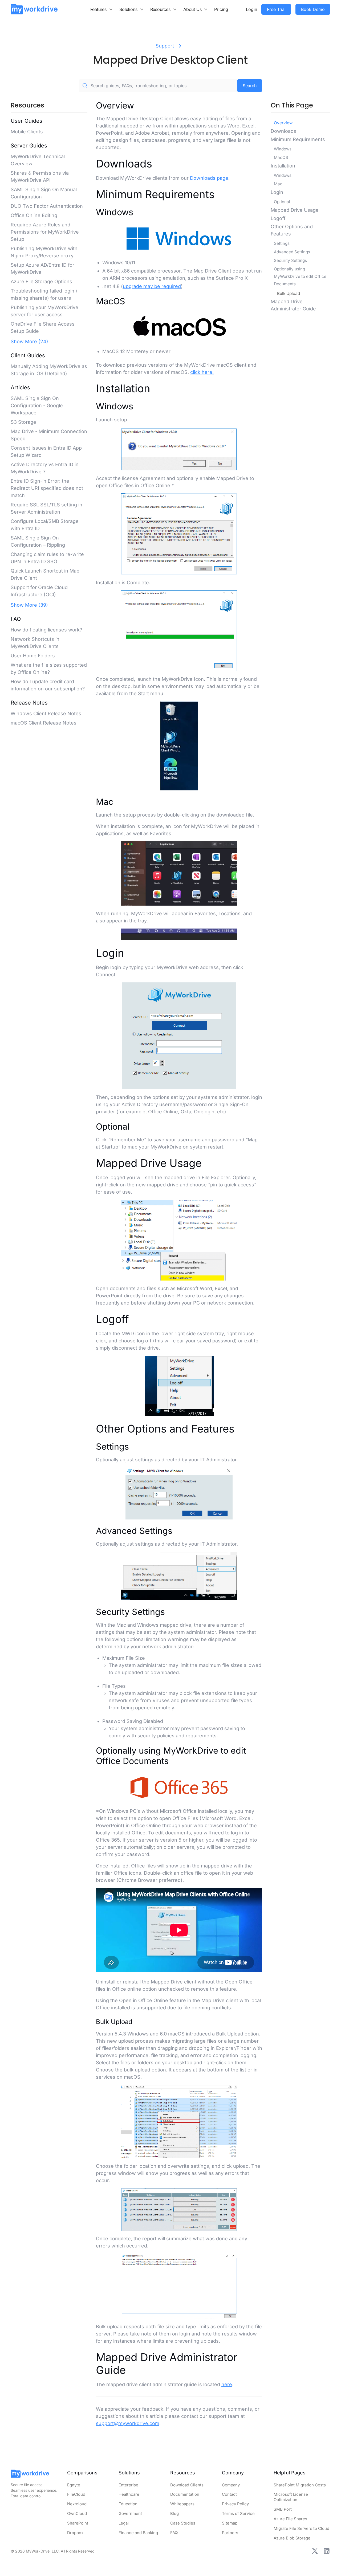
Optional (282, 202)
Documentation (185, 2494)
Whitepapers (182, 2504)
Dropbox (75, 2533)
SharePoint (78, 2523)
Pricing (221, 9)
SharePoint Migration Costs (300, 2485)
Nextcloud (77, 2504)
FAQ (174, 2533)
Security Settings (290, 260)
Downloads (283, 131)
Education (128, 2504)
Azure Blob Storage (292, 2538)
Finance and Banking (138, 2533)
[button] (102, 9)
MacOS (281, 157)
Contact (229, 2494)
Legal (124, 2523)
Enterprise (128, 2485)
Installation (283, 166)
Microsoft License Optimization (291, 2497)
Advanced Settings (292, 252)
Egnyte (74, 2485)
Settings (282, 243)
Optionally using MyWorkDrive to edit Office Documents (300, 276)
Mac (278, 184)
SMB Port (283, 2509)
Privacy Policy (235, 2504)
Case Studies (183, 2523)
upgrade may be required (152, 286)
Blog (174, 2513)
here (227, 2384)
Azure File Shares (290, 2519)
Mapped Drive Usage (295, 210)
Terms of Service (238, 2513)
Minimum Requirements (298, 139)
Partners (230, 2533)
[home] (34, 9)
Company (231, 2485)
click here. (202, 372)
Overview (283, 123)
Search (250, 86)
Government (130, 2513)
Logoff (278, 218)
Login (251, 9)
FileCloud (76, 2494)
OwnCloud (77, 2513)
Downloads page (209, 178)
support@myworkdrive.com (128, 2423)
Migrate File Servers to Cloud (301, 2528)
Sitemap (230, 2523)
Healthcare (129, 2494)
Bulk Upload (289, 293)
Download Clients (187, 2485)
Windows (283, 149)
